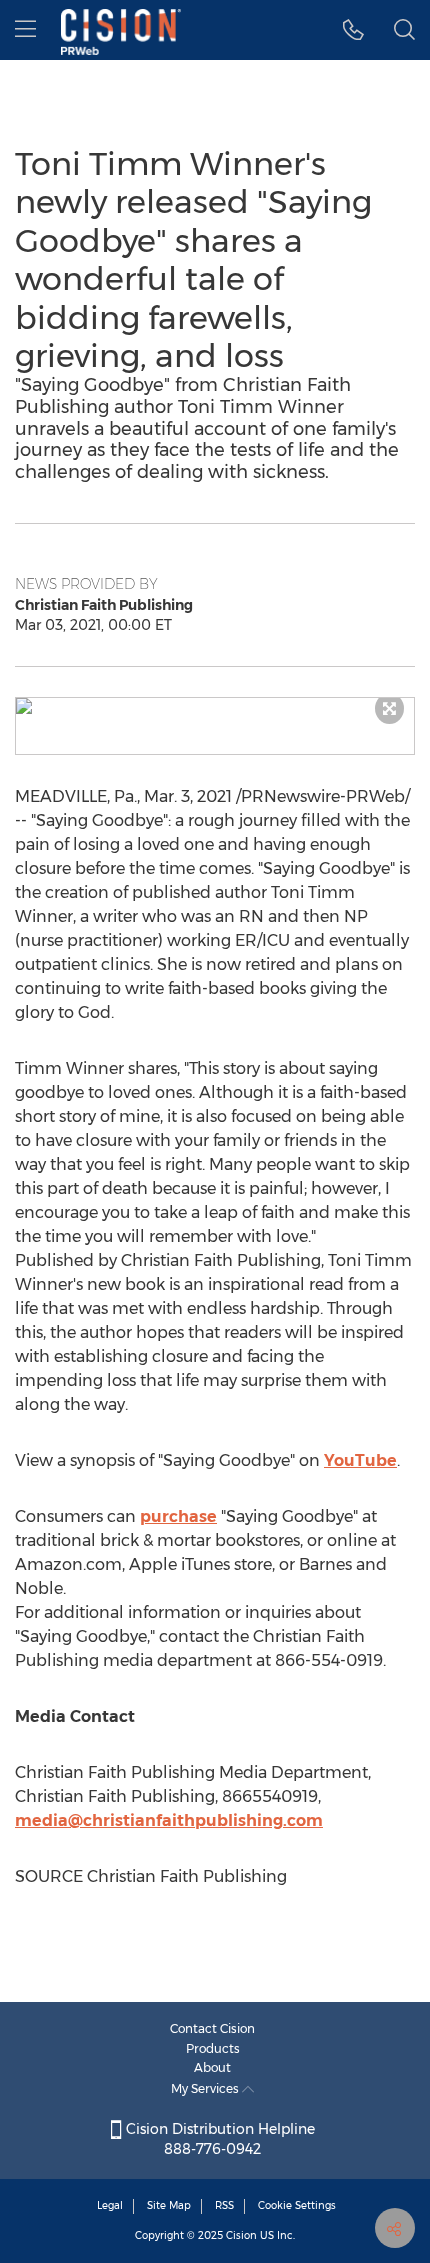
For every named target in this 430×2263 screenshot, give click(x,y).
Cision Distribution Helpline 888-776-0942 (218, 2139)
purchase (178, 1516)
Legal (110, 2205)
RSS (224, 2205)
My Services (206, 2088)
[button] (215, 706)
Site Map (169, 2205)
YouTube (360, 1460)
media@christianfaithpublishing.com (169, 1820)
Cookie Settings (297, 2205)
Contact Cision (212, 2028)
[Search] (404, 30)
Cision (241, 2235)
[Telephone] (353, 30)
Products (213, 2048)
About (212, 2067)
